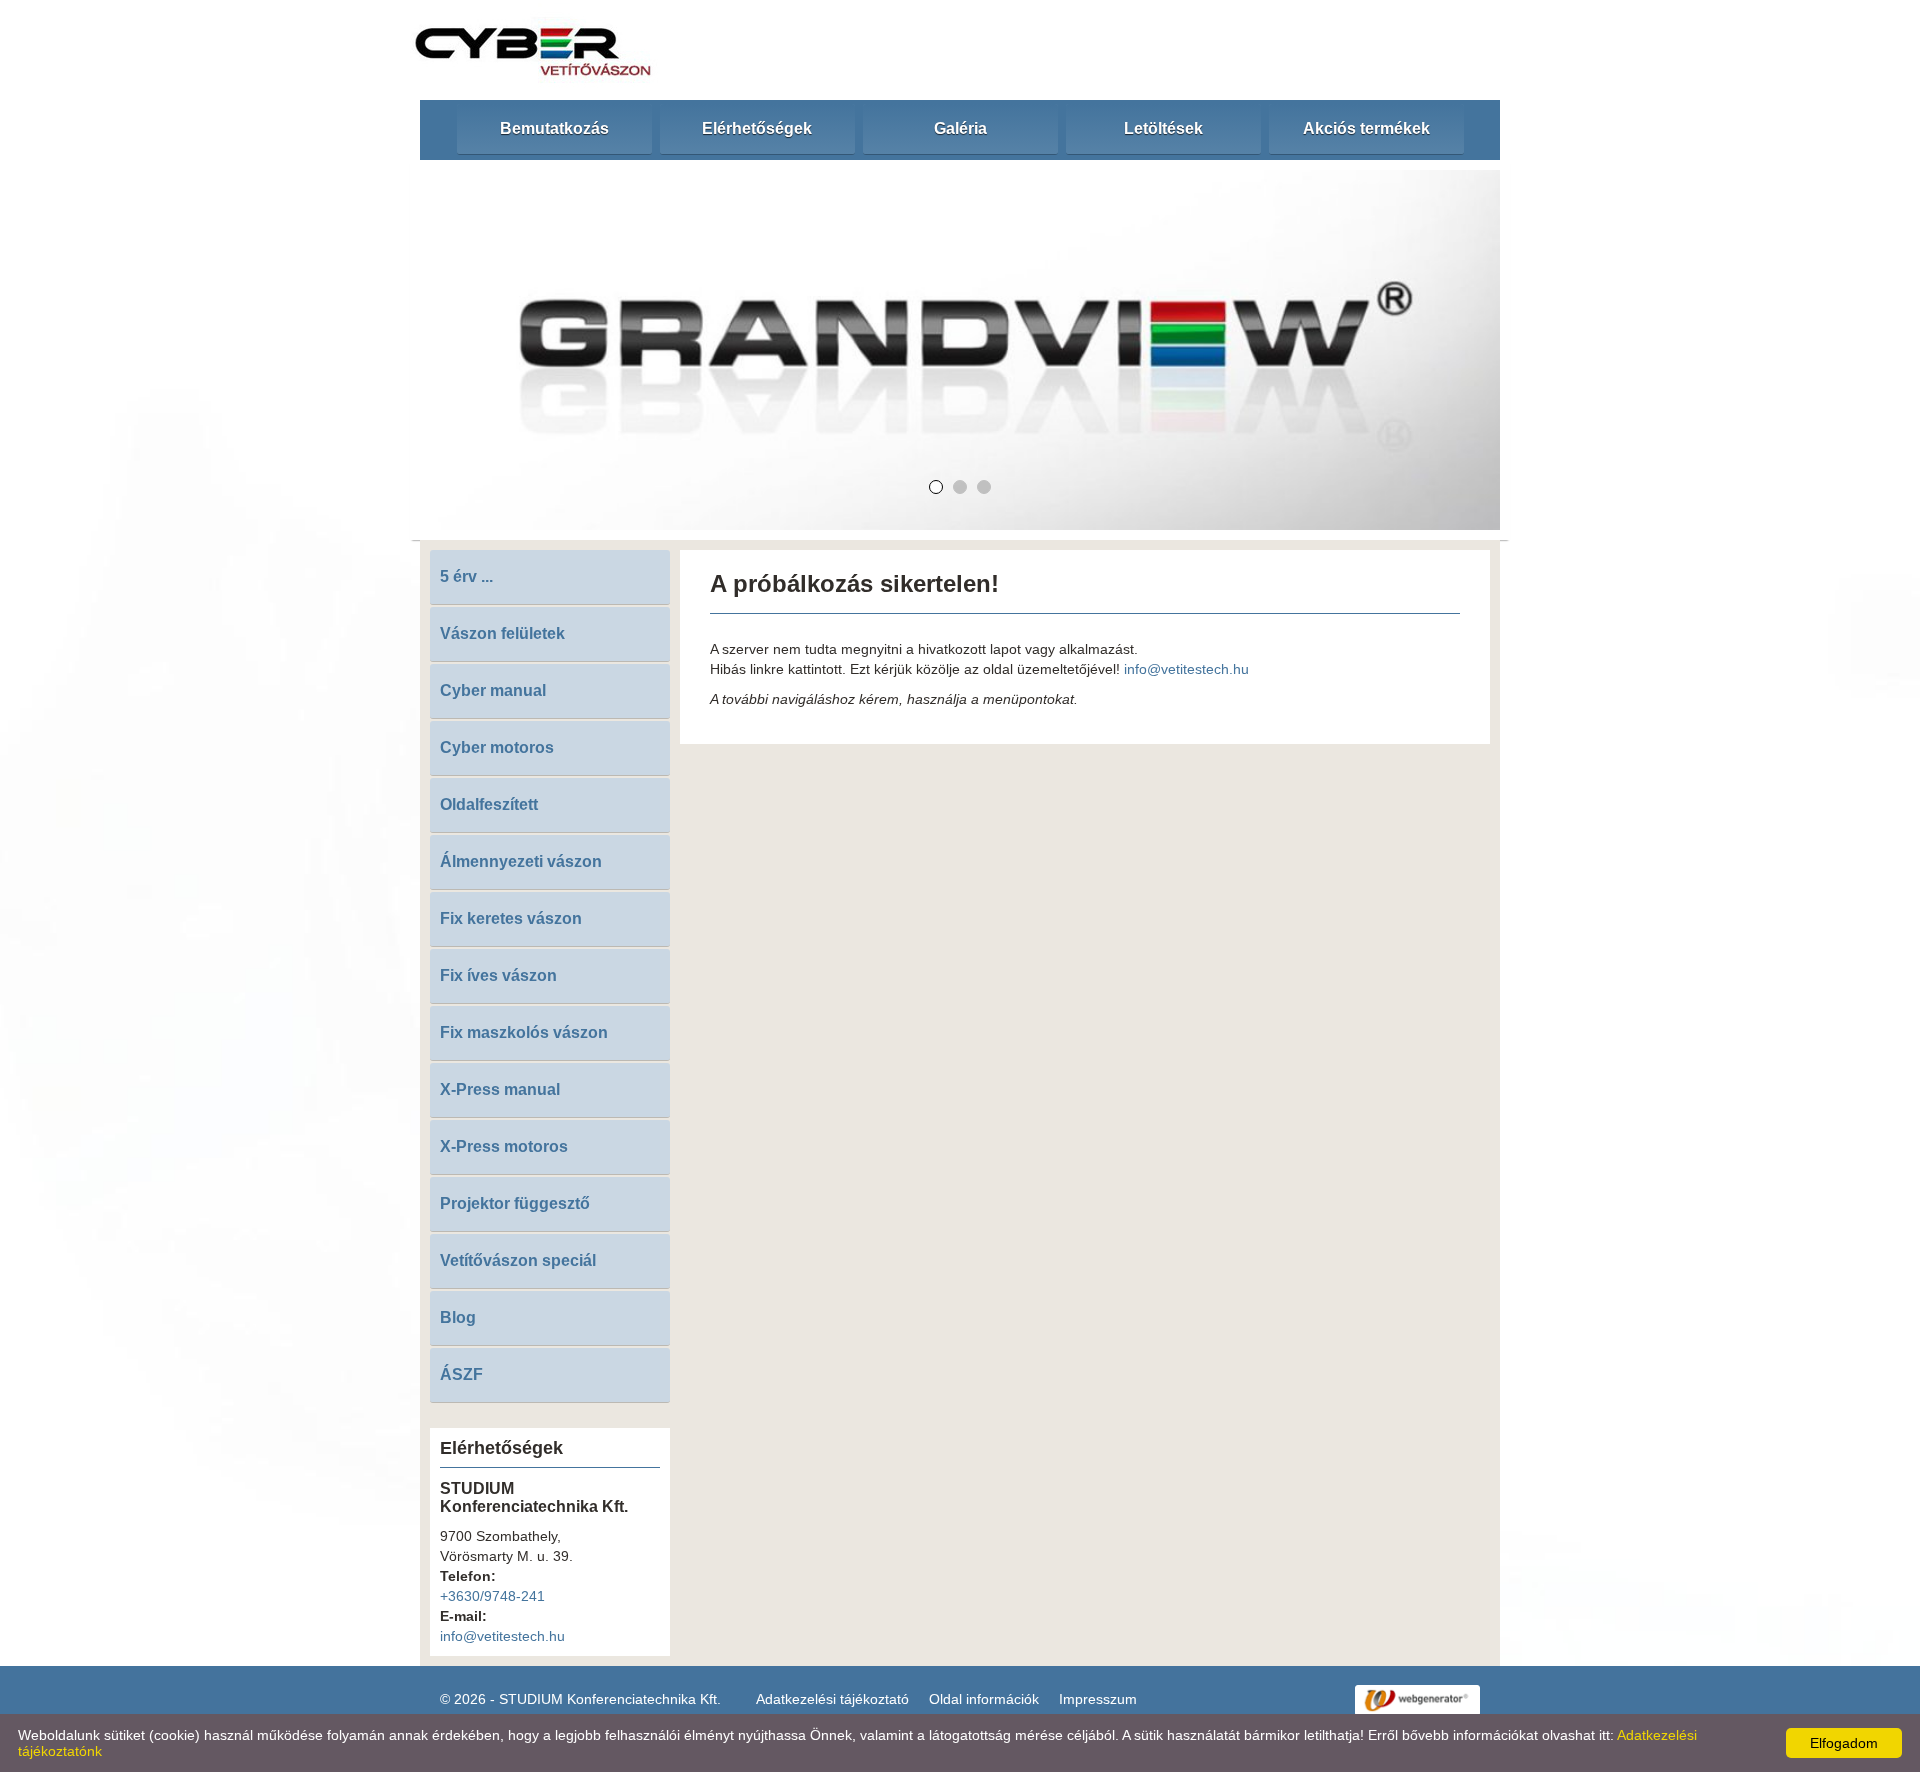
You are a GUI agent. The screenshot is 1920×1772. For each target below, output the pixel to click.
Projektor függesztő (515, 1203)
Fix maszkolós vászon (524, 1032)
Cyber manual (493, 690)
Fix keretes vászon (511, 918)
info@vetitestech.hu (502, 1636)
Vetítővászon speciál (518, 1260)
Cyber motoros (497, 747)
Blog (458, 1317)
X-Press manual (500, 1089)
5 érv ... (466, 576)
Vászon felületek (502, 633)
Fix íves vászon (498, 975)
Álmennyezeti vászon (521, 861)
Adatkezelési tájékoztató (832, 1699)
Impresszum (1098, 1699)
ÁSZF (461, 1374)
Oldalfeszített (489, 804)
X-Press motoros (504, 1146)
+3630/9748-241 (492, 1596)
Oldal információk (984, 1699)
